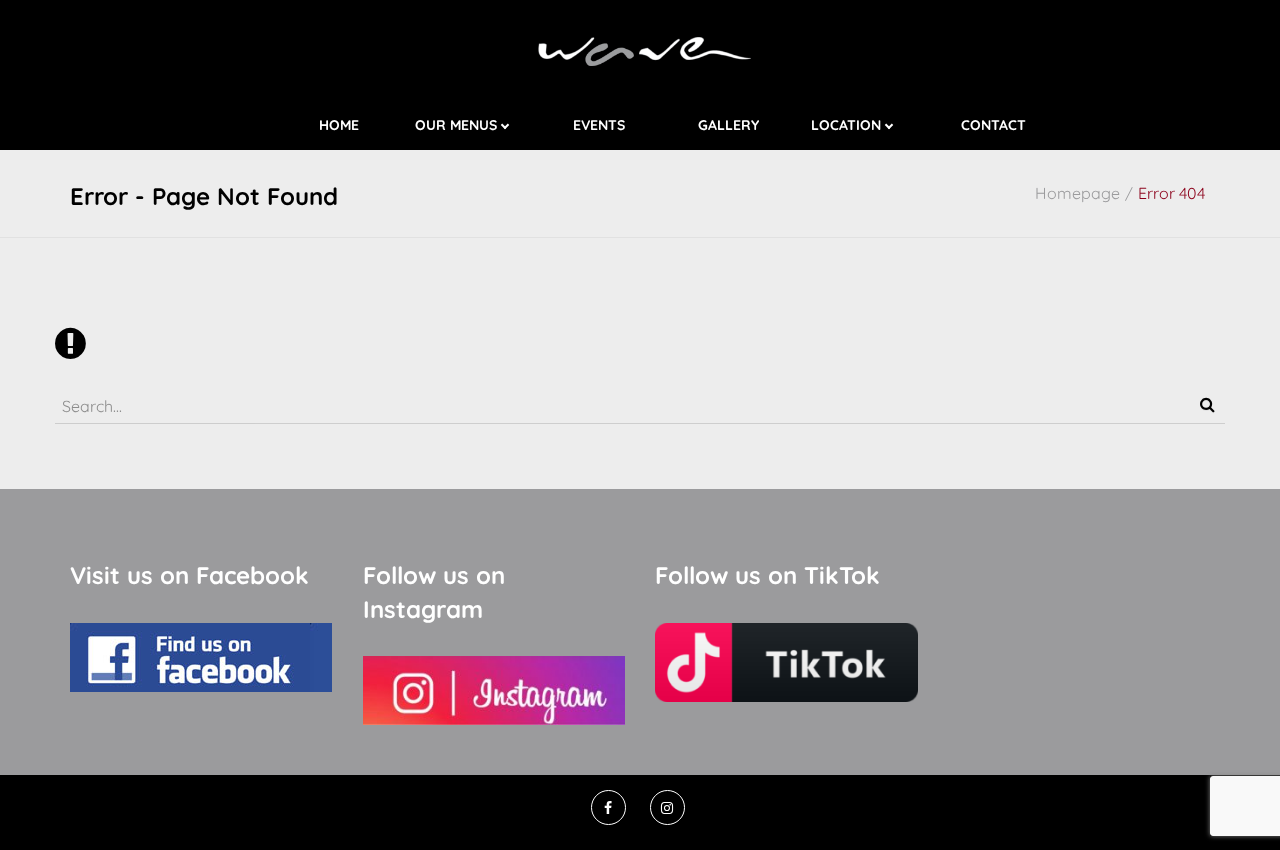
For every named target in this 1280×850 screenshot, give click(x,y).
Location (846, 126)
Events (599, 126)
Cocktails (493, 145)
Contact (993, 126)
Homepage (1077, 193)
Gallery (728, 126)
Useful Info (884, 145)
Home (339, 126)
